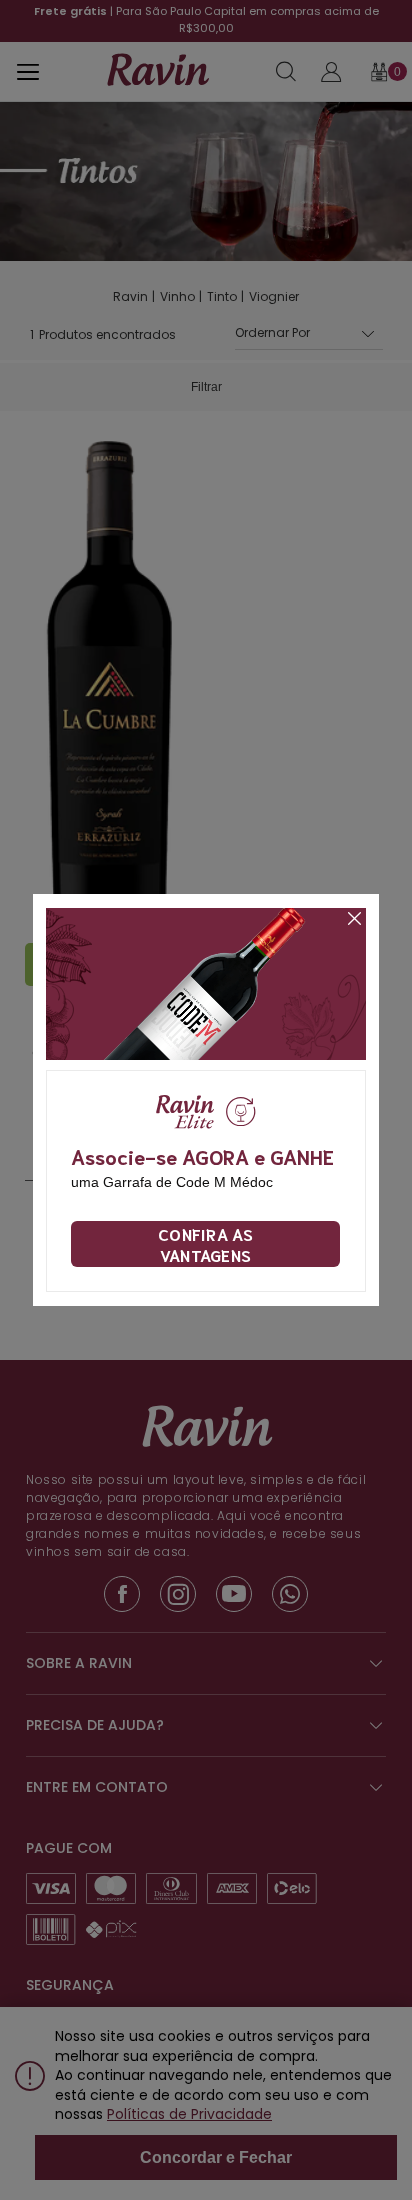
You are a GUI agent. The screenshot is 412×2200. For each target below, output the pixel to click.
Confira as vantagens (205, 1244)
